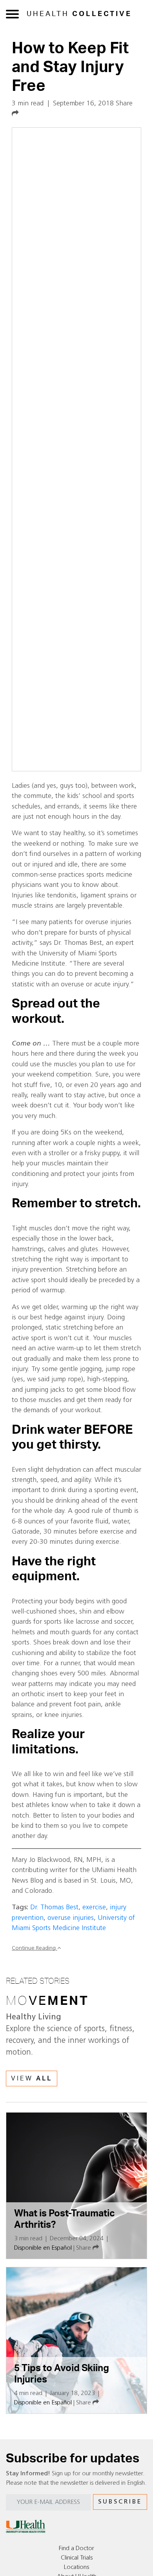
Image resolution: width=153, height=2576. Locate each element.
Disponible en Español (43, 2248)
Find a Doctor (76, 2549)
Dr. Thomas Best (54, 1908)
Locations (76, 2567)
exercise (94, 1908)
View (32, 2079)
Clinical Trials (77, 2558)
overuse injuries (71, 1918)
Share (84, 2248)
